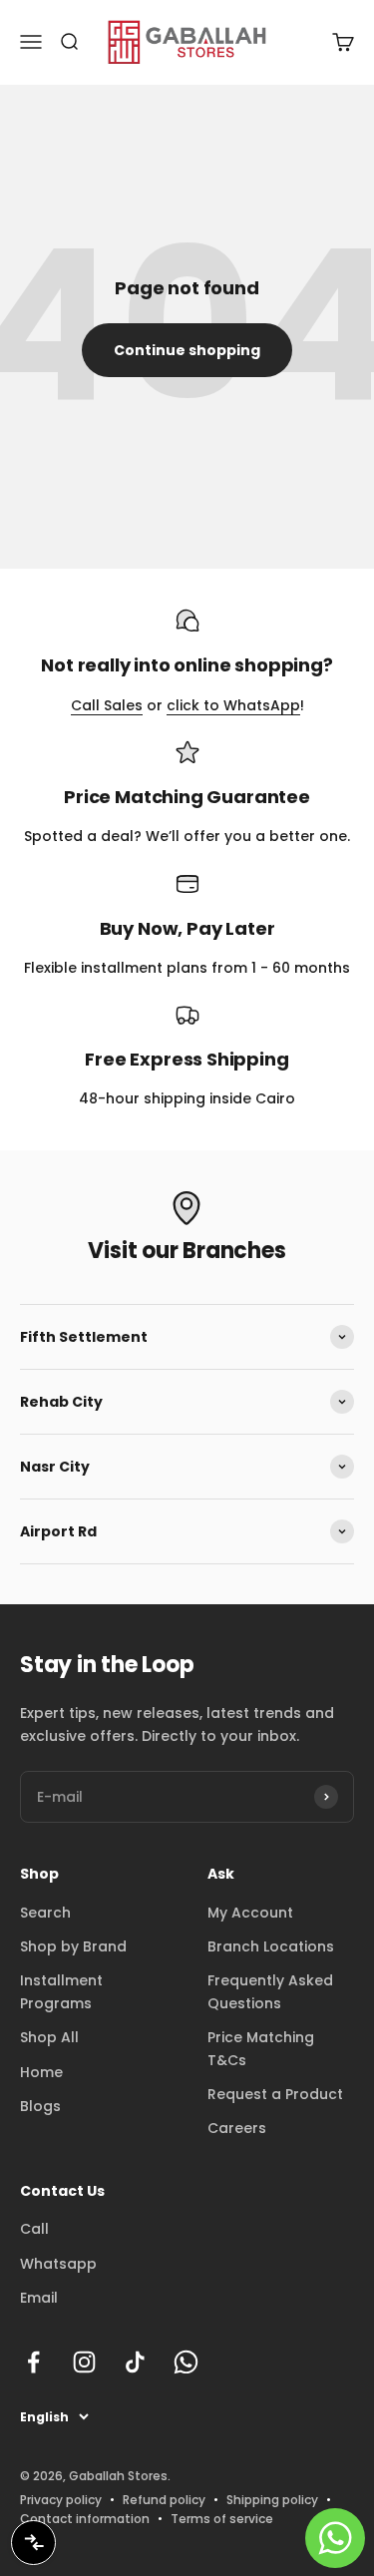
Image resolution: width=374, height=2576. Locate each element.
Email (39, 2298)
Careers (237, 2128)
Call (34, 2229)
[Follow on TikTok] (135, 2362)
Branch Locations (271, 1946)
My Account (250, 1913)
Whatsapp (58, 2264)
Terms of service (222, 2519)
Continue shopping (187, 350)
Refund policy (164, 2500)
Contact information (85, 2519)
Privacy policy (61, 2500)
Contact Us (62, 2191)
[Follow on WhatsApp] (186, 2362)
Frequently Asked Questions (270, 1991)
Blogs (40, 2106)
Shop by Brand (73, 1946)
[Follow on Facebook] (33, 2362)
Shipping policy (272, 2500)
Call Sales (107, 705)
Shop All (49, 2037)
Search (45, 1913)
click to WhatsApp (233, 705)
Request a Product (275, 2094)
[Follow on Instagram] (84, 2362)
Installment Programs (61, 1991)
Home (41, 2072)
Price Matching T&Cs (261, 2048)
